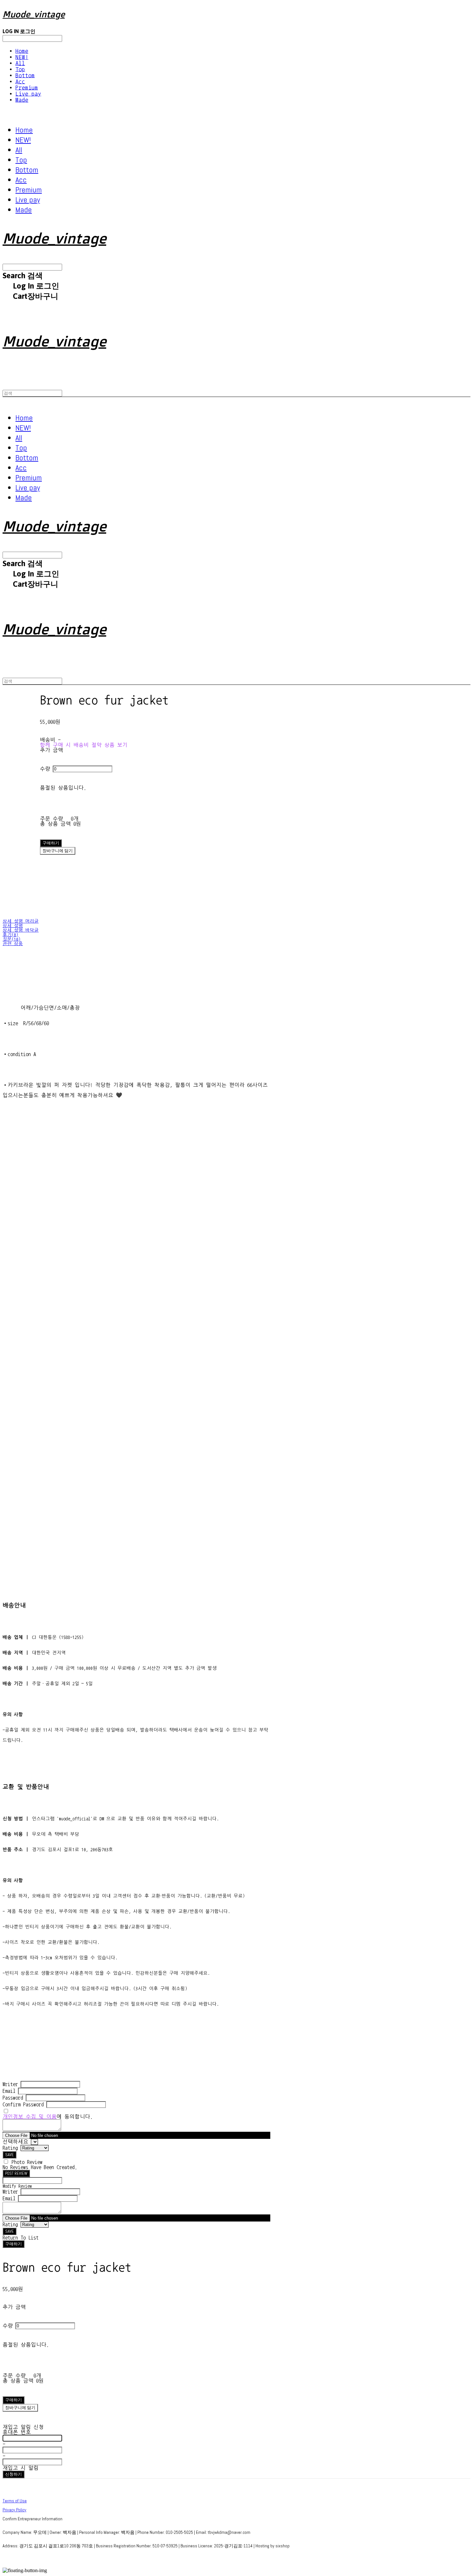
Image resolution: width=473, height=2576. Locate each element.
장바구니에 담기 (20, 2408)
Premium (27, 88)
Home (22, 51)
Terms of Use (15, 2501)
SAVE (9, 2155)
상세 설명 (13, 926)
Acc (20, 82)
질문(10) (12, 939)
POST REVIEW (16, 2173)
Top (20, 69)
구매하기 (14, 2244)
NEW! (22, 57)
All (20, 63)
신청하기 (14, 2474)
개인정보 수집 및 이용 (30, 2117)
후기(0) (10, 935)
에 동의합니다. (48, 2117)
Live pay (28, 94)
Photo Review (27, 2162)
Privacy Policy (14, 2510)
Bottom (25, 75)
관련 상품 (13, 944)
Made (22, 100)
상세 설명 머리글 (21, 921)
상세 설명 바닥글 (21, 930)
